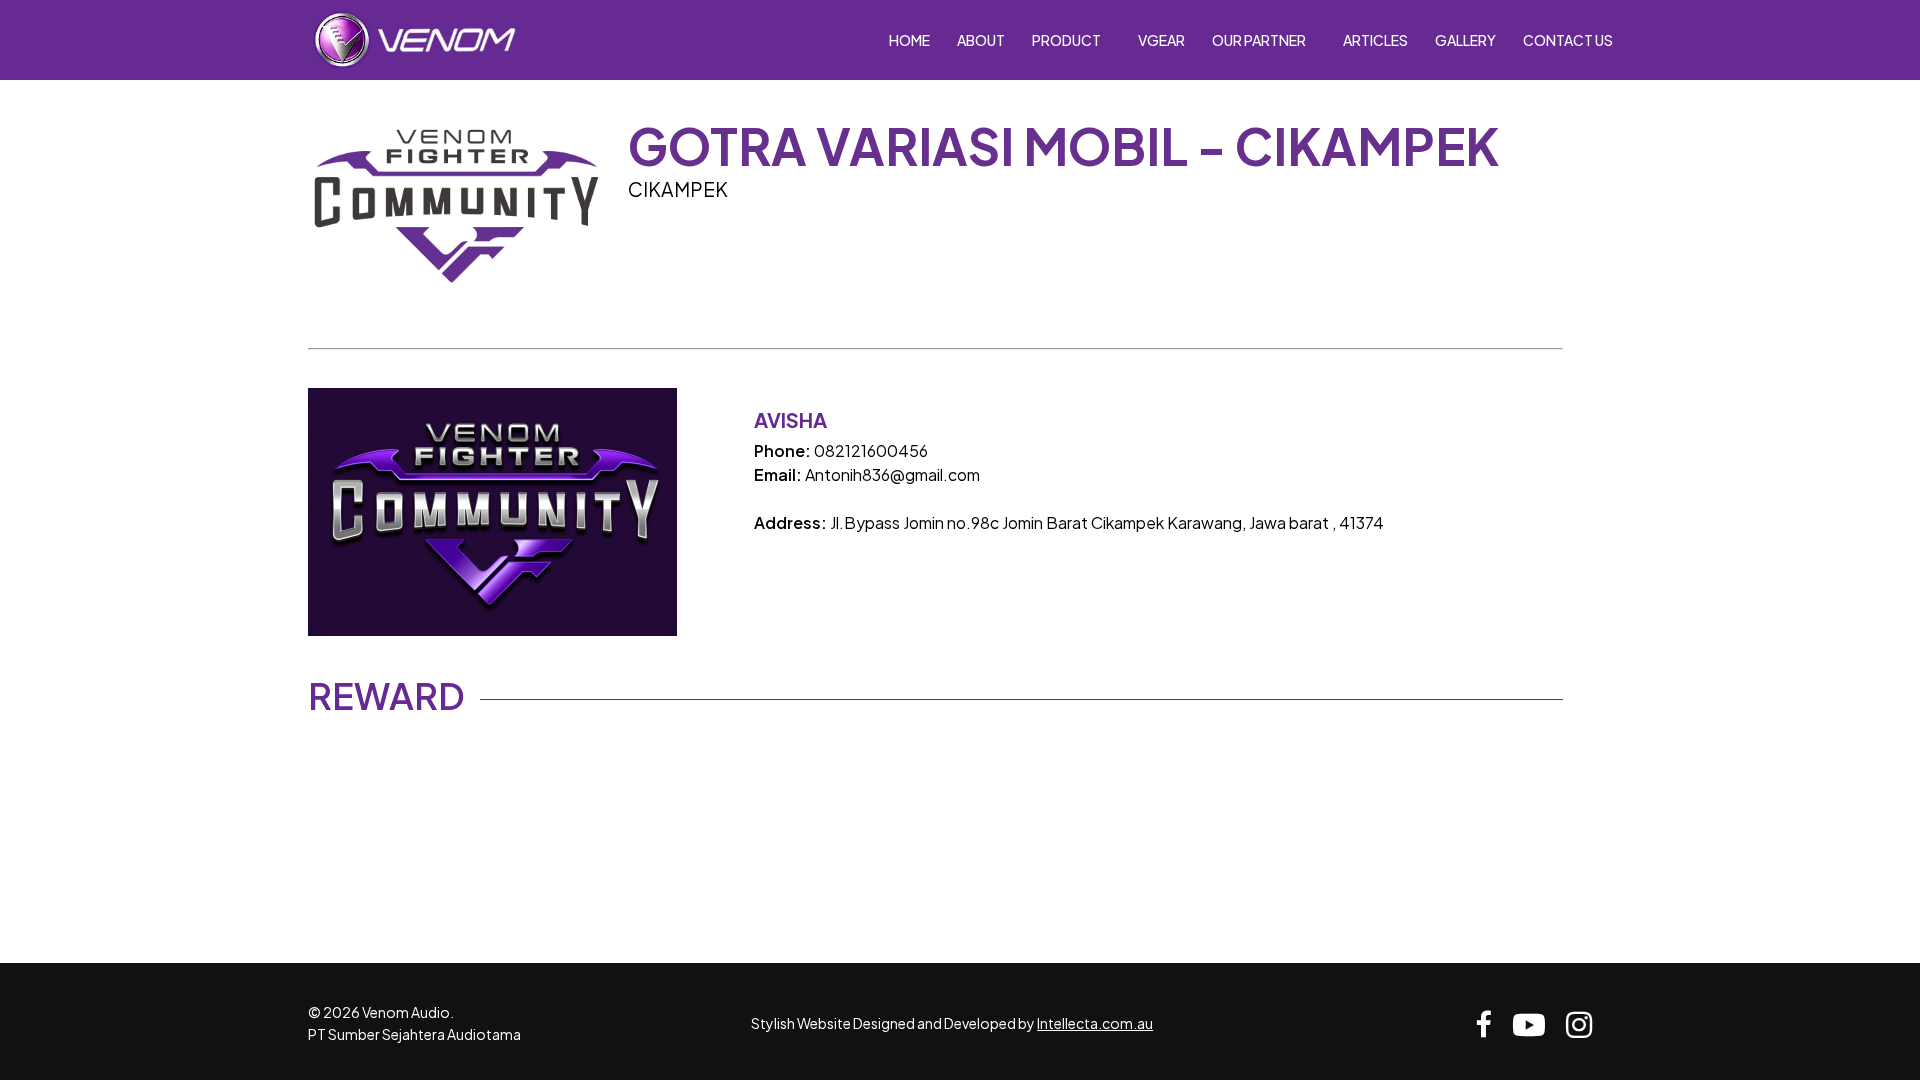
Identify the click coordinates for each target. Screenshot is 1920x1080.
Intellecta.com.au (1095, 1023)
